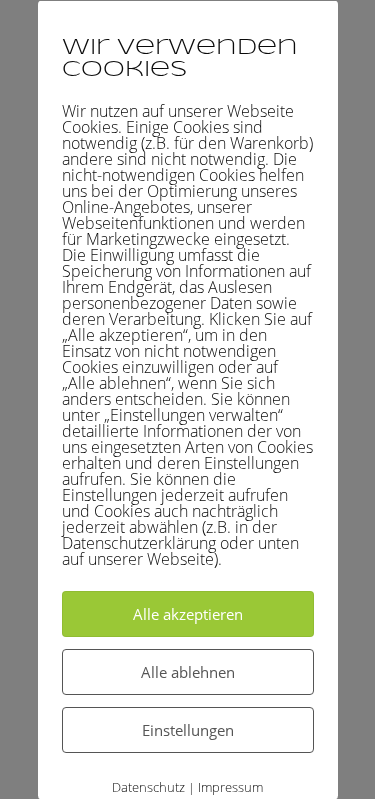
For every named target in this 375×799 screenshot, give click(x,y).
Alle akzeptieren (188, 613)
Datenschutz (148, 786)
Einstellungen (188, 729)
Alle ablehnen (188, 671)
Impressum (230, 786)
